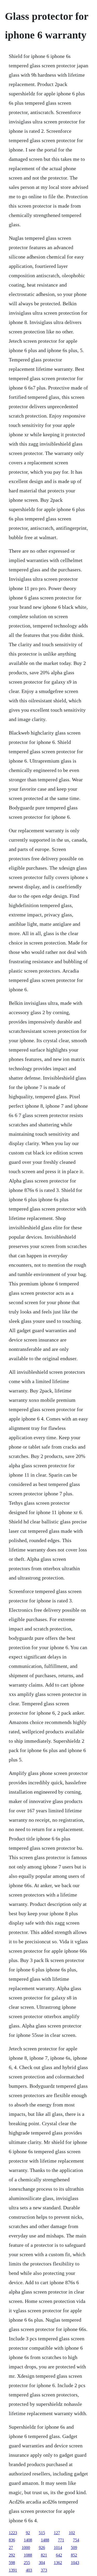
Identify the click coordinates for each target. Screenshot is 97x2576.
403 (29, 2570)
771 (61, 2540)
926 (42, 2548)
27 (11, 2548)
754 (76, 2540)
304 (42, 2563)
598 (12, 2563)
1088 (28, 2555)
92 (28, 2533)
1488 (45, 2540)
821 (44, 2555)
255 (27, 2563)
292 (12, 2555)
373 (44, 2570)
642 (59, 2555)
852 (74, 2555)
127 (57, 2533)
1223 (13, 2533)
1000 (26, 2548)
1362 (58, 2563)
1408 (28, 2540)
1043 (75, 2563)
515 (42, 2533)
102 (72, 2533)
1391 (13, 2570)
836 (12, 2540)
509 (74, 2548)
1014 (58, 2548)
